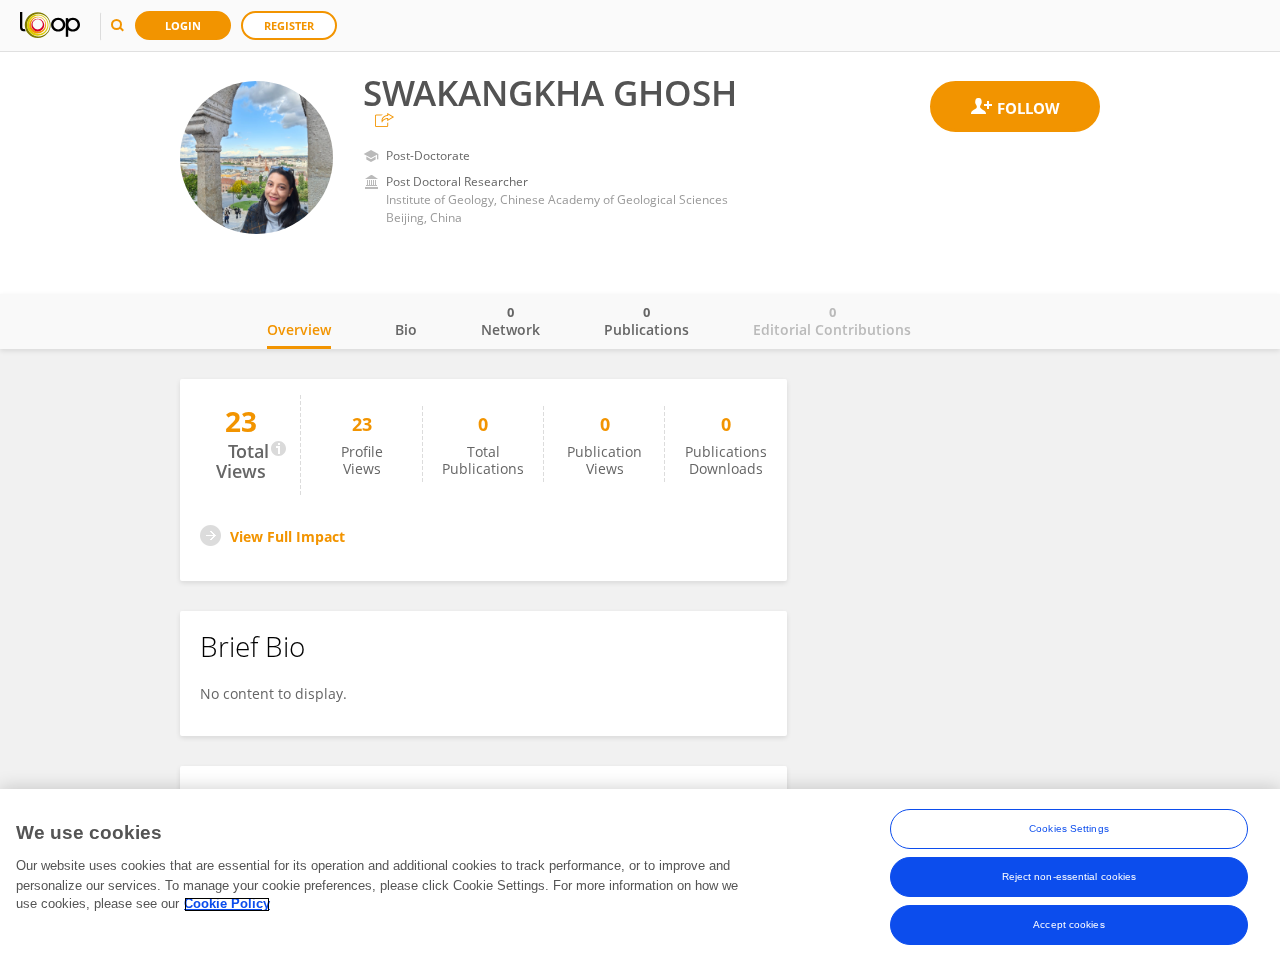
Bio (406, 329)
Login (183, 25)
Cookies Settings (1069, 828)
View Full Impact (287, 536)
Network (510, 321)
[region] (640, 875)
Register (289, 25)
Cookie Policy (227, 904)
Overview (299, 329)
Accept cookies (1068, 924)
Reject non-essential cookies (1069, 876)
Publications (646, 321)
